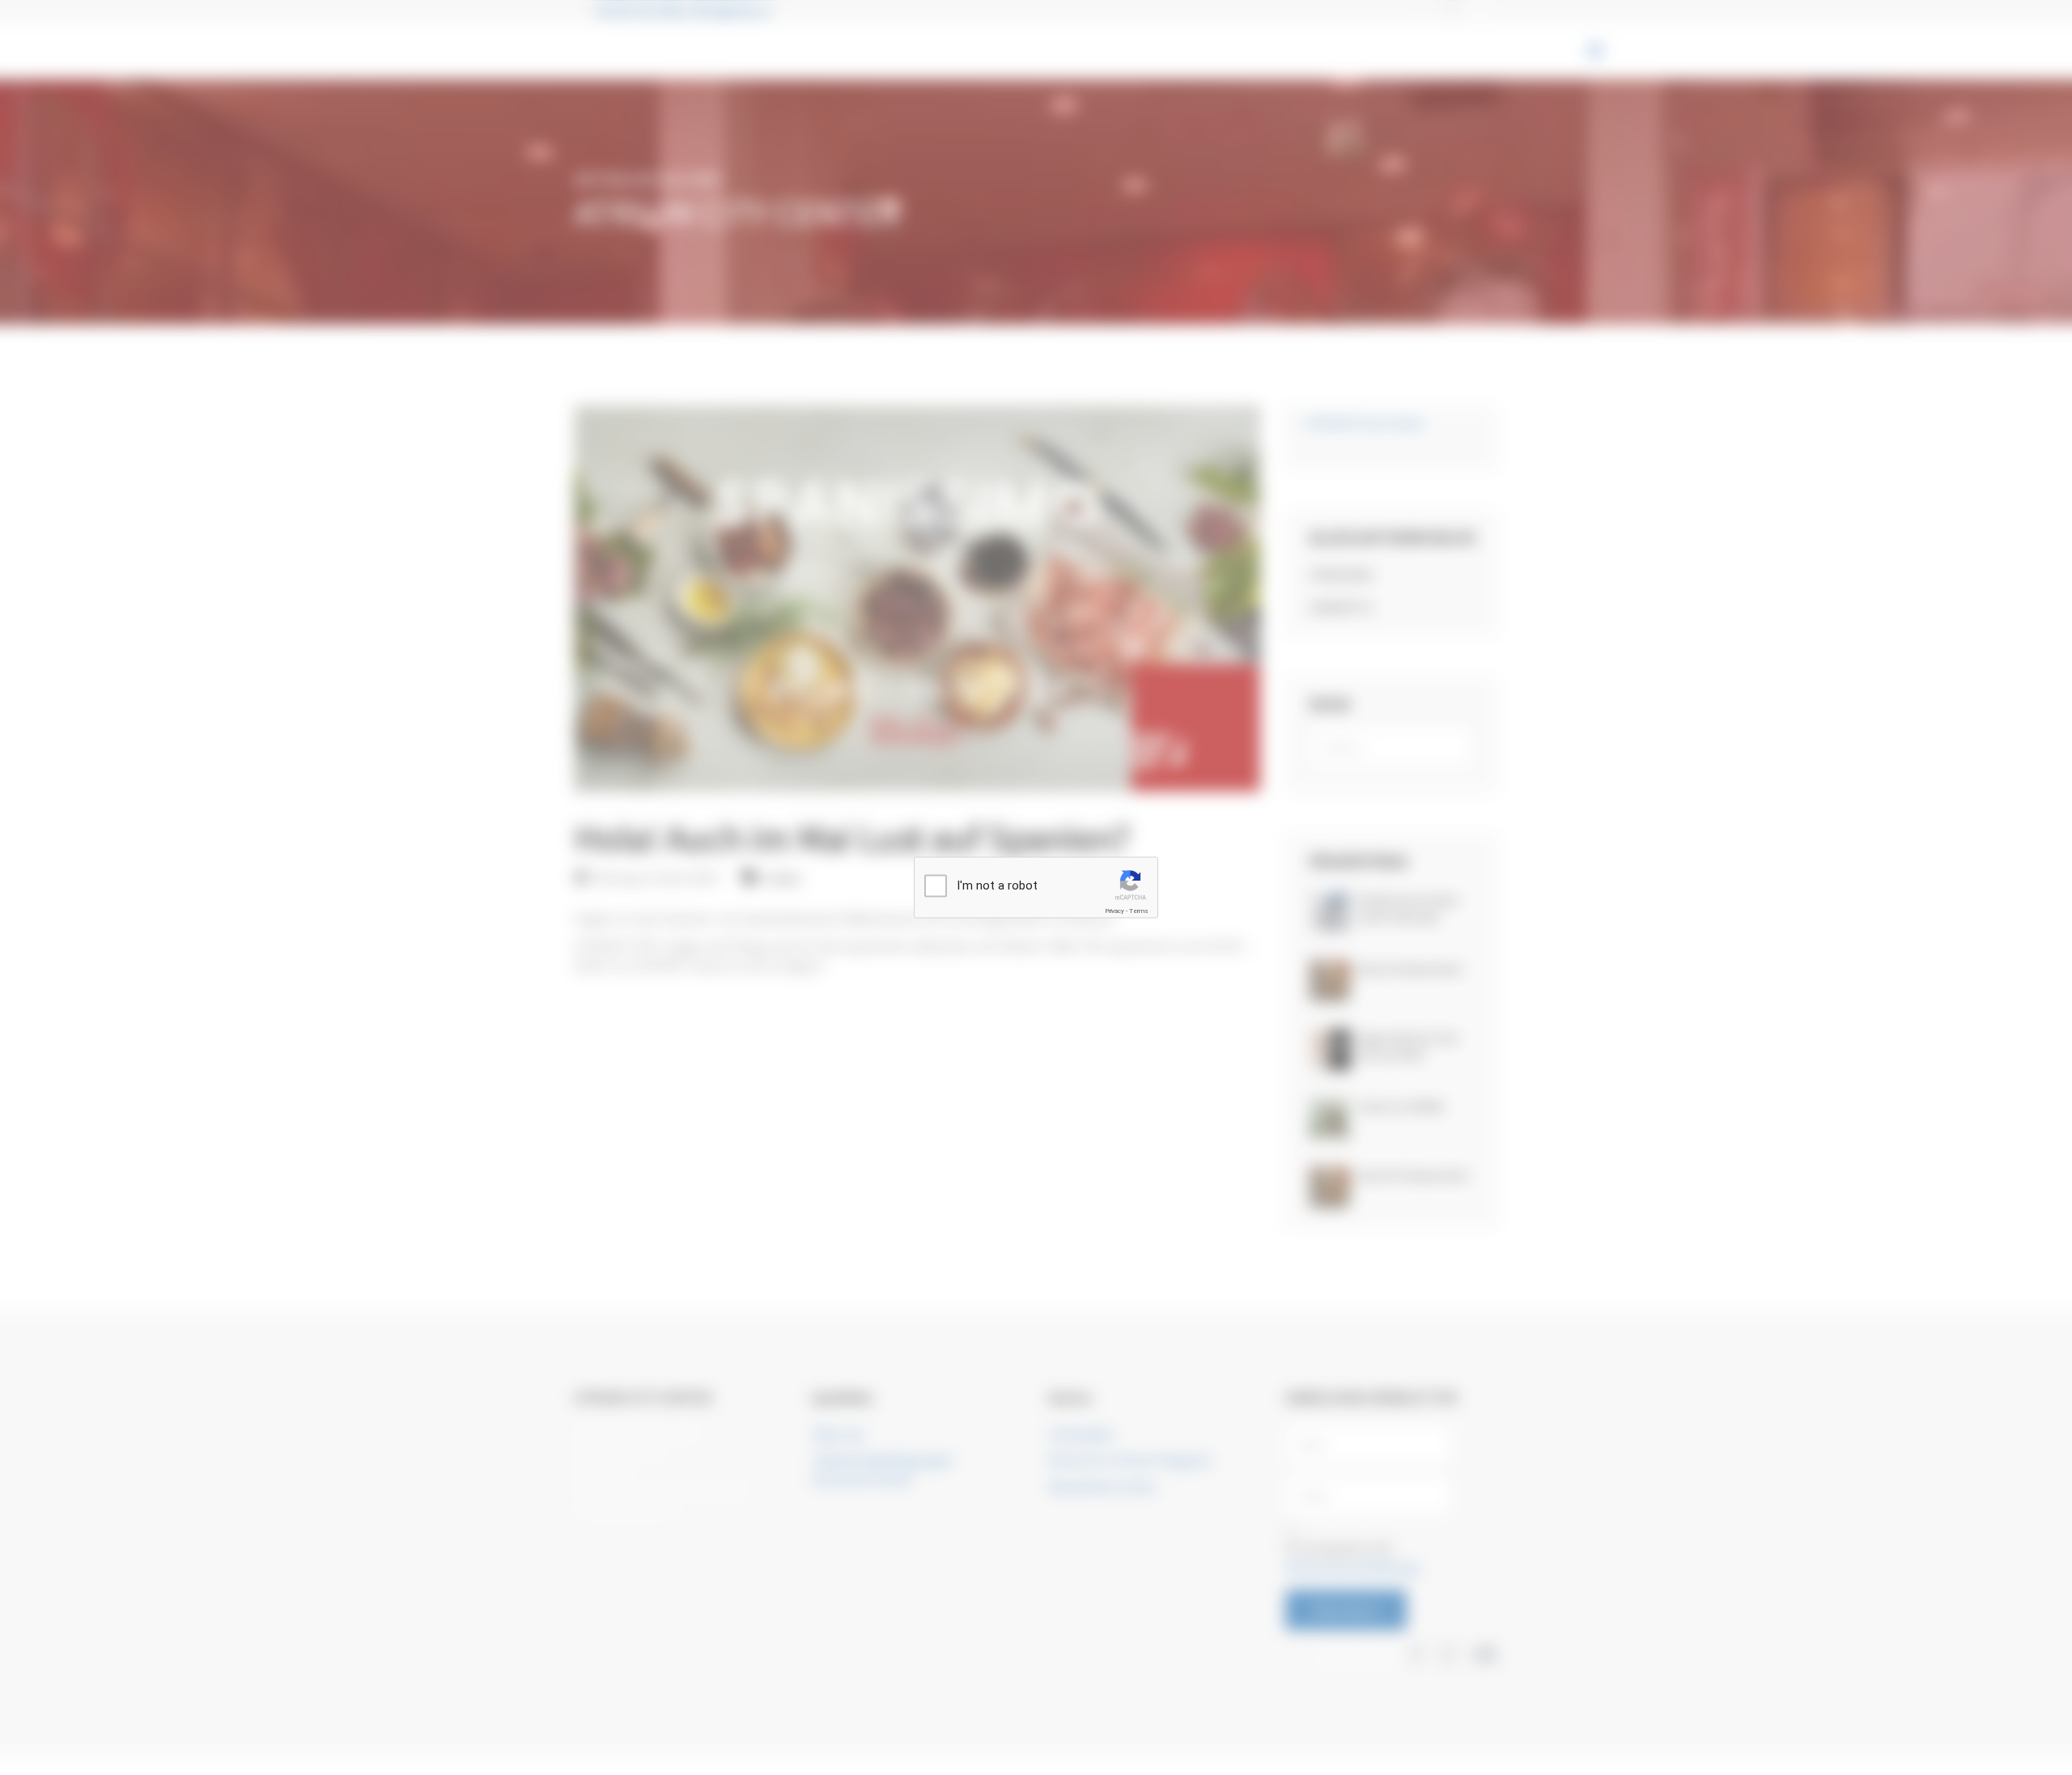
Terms (1139, 911)
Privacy (1115, 911)
